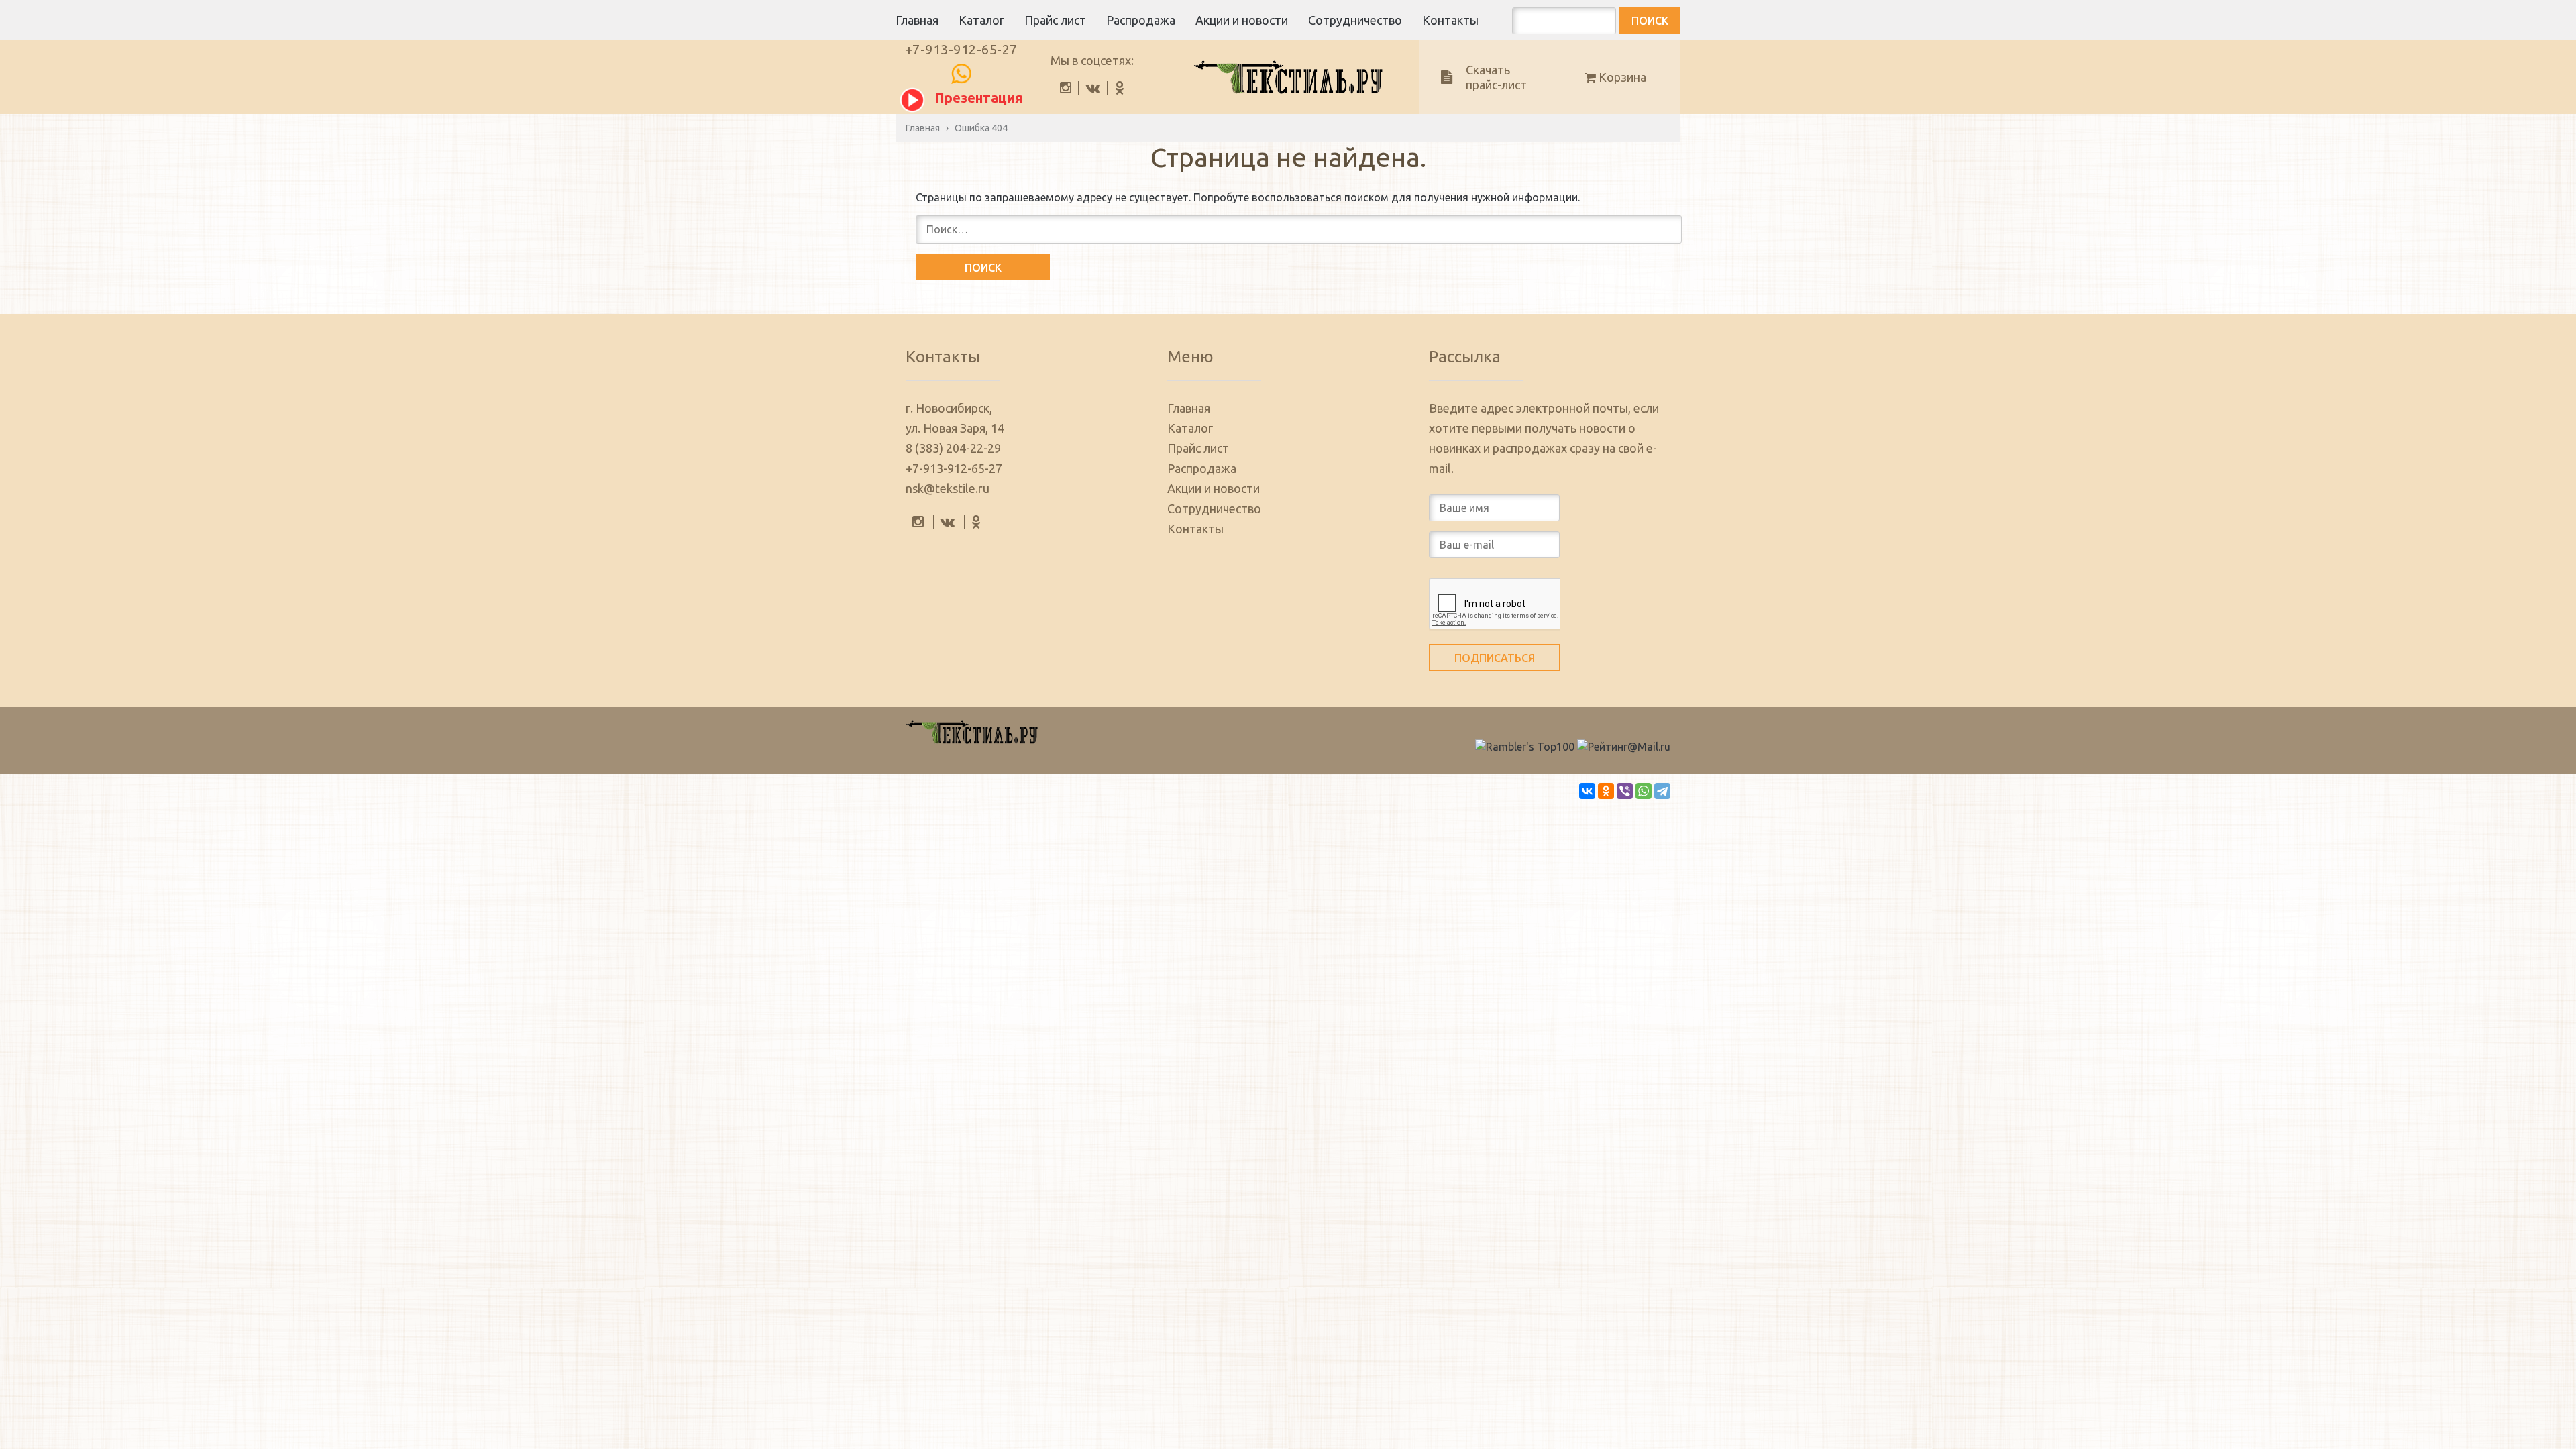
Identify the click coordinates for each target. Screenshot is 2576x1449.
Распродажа (1141, 20)
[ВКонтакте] (1587, 791)
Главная (917, 20)
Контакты (1450, 20)
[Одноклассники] (1606, 791)
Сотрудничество (1355, 20)
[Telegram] (1662, 791)
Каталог (981, 20)
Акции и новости (1242, 20)
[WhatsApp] (1644, 791)
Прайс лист (1055, 20)
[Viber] (1625, 791)
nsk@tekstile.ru (948, 488)
